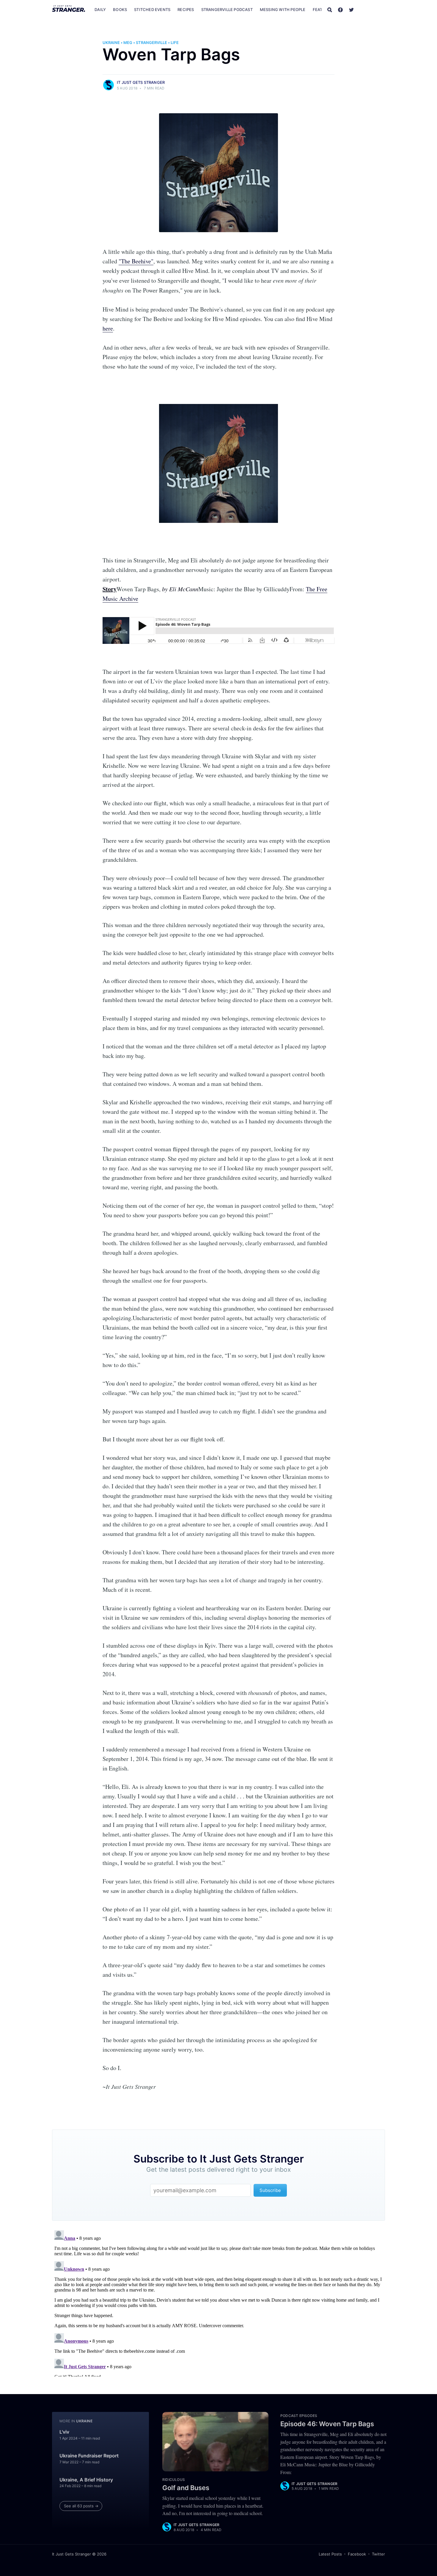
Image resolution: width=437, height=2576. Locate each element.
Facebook (357, 2554)
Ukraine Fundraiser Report (89, 2456)
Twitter (378, 2554)
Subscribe (372, 10)
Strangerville (151, 43)
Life (175, 43)
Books (120, 10)
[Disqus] (218, 2302)
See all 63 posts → (81, 2506)
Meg (128, 43)
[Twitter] (351, 10)
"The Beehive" (136, 261)
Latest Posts (330, 2554)
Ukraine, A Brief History (86, 2480)
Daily (100, 10)
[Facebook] (340, 10)
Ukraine (111, 43)
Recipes (186, 10)
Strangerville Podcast (227, 10)
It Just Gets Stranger (141, 82)
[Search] (330, 10)
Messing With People (283, 10)
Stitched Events (152, 10)
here (108, 328)
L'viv (64, 2432)
